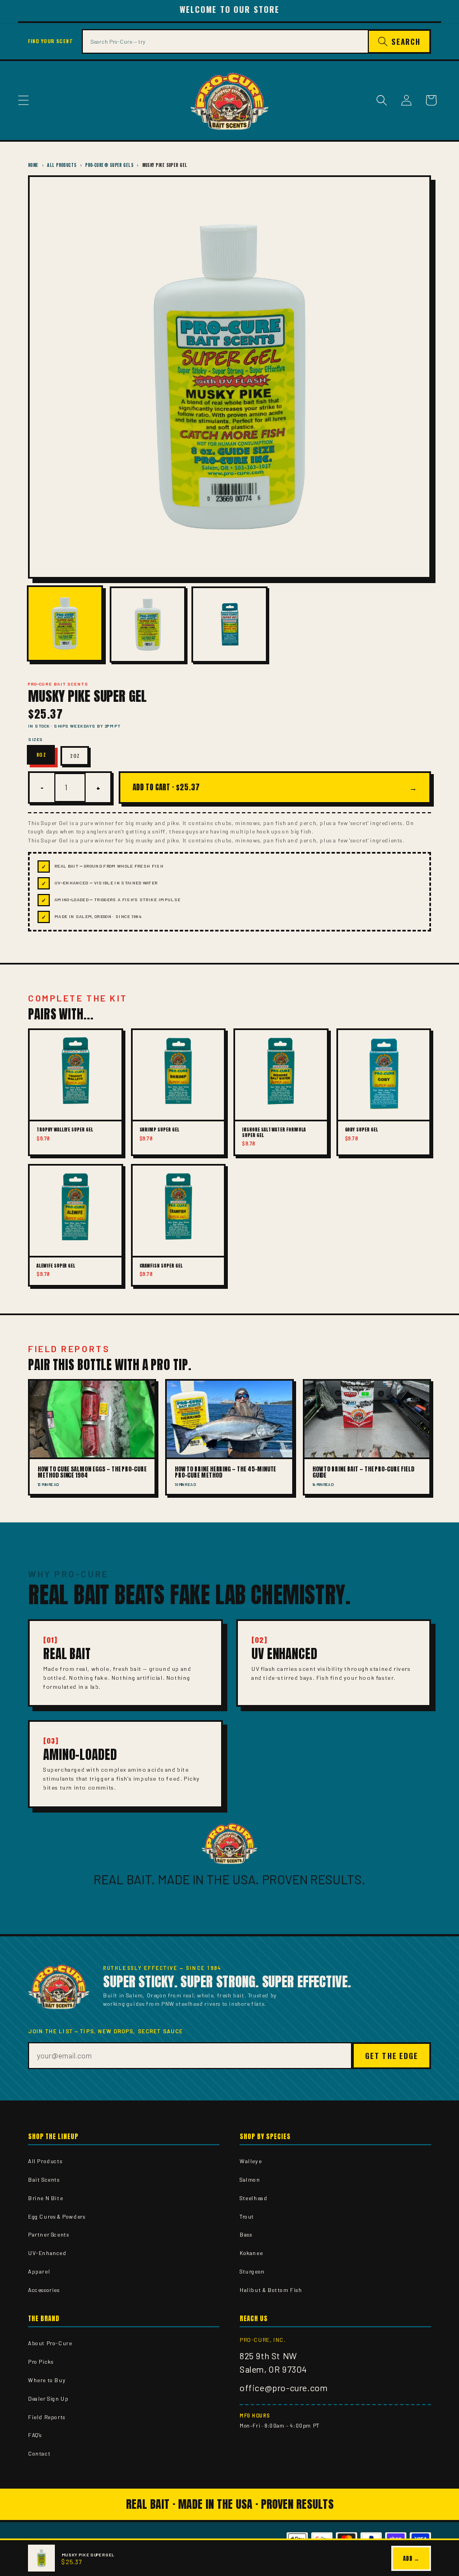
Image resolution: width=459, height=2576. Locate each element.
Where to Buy (47, 2380)
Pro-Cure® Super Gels (109, 165)
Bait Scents (44, 2179)
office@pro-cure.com (284, 2388)
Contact (39, 2453)
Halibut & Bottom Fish (271, 2290)
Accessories (44, 2290)
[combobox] (225, 41)
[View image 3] (230, 625)
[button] (24, 100)
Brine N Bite (45, 2198)
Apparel (39, 2271)
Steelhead (253, 2198)
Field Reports (47, 2417)
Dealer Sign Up (48, 2398)
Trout (247, 2216)
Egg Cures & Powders (57, 2216)
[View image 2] (148, 625)
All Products (62, 165)
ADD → (411, 2558)
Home (33, 165)
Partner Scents (48, 2234)
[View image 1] (65, 623)
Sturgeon (252, 2271)
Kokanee (251, 2253)
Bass (246, 2234)
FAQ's (35, 2435)
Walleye (250, 2161)
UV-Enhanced (47, 2253)
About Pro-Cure (50, 2343)
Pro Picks (41, 2361)
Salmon (250, 2179)
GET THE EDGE (392, 2056)
